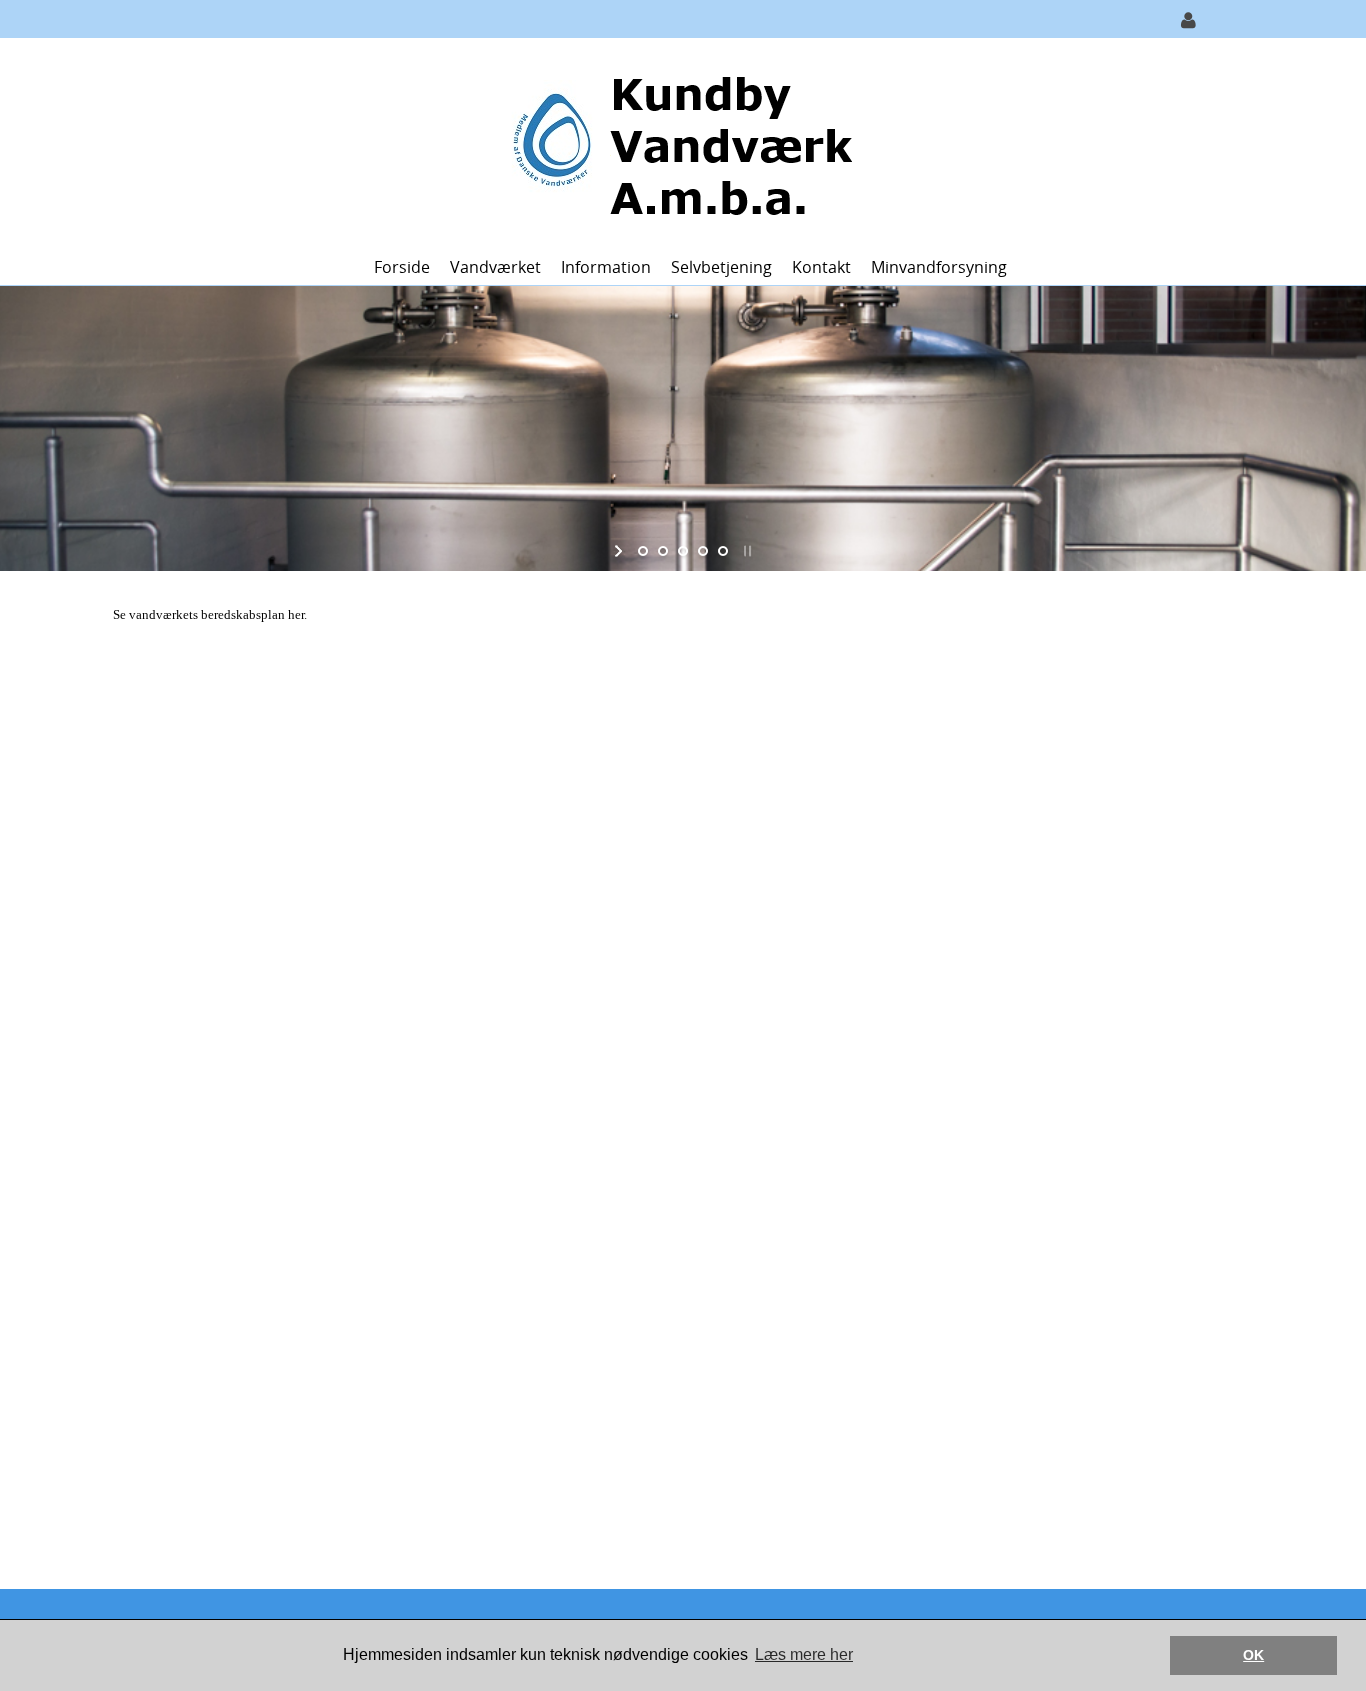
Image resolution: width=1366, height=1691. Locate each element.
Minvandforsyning (939, 267)
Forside (402, 267)
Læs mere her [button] (804, 1654)
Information (606, 267)
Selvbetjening (721, 267)
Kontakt (821, 267)
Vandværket (495, 267)
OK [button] (1253, 1655)
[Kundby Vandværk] (675, 141)
